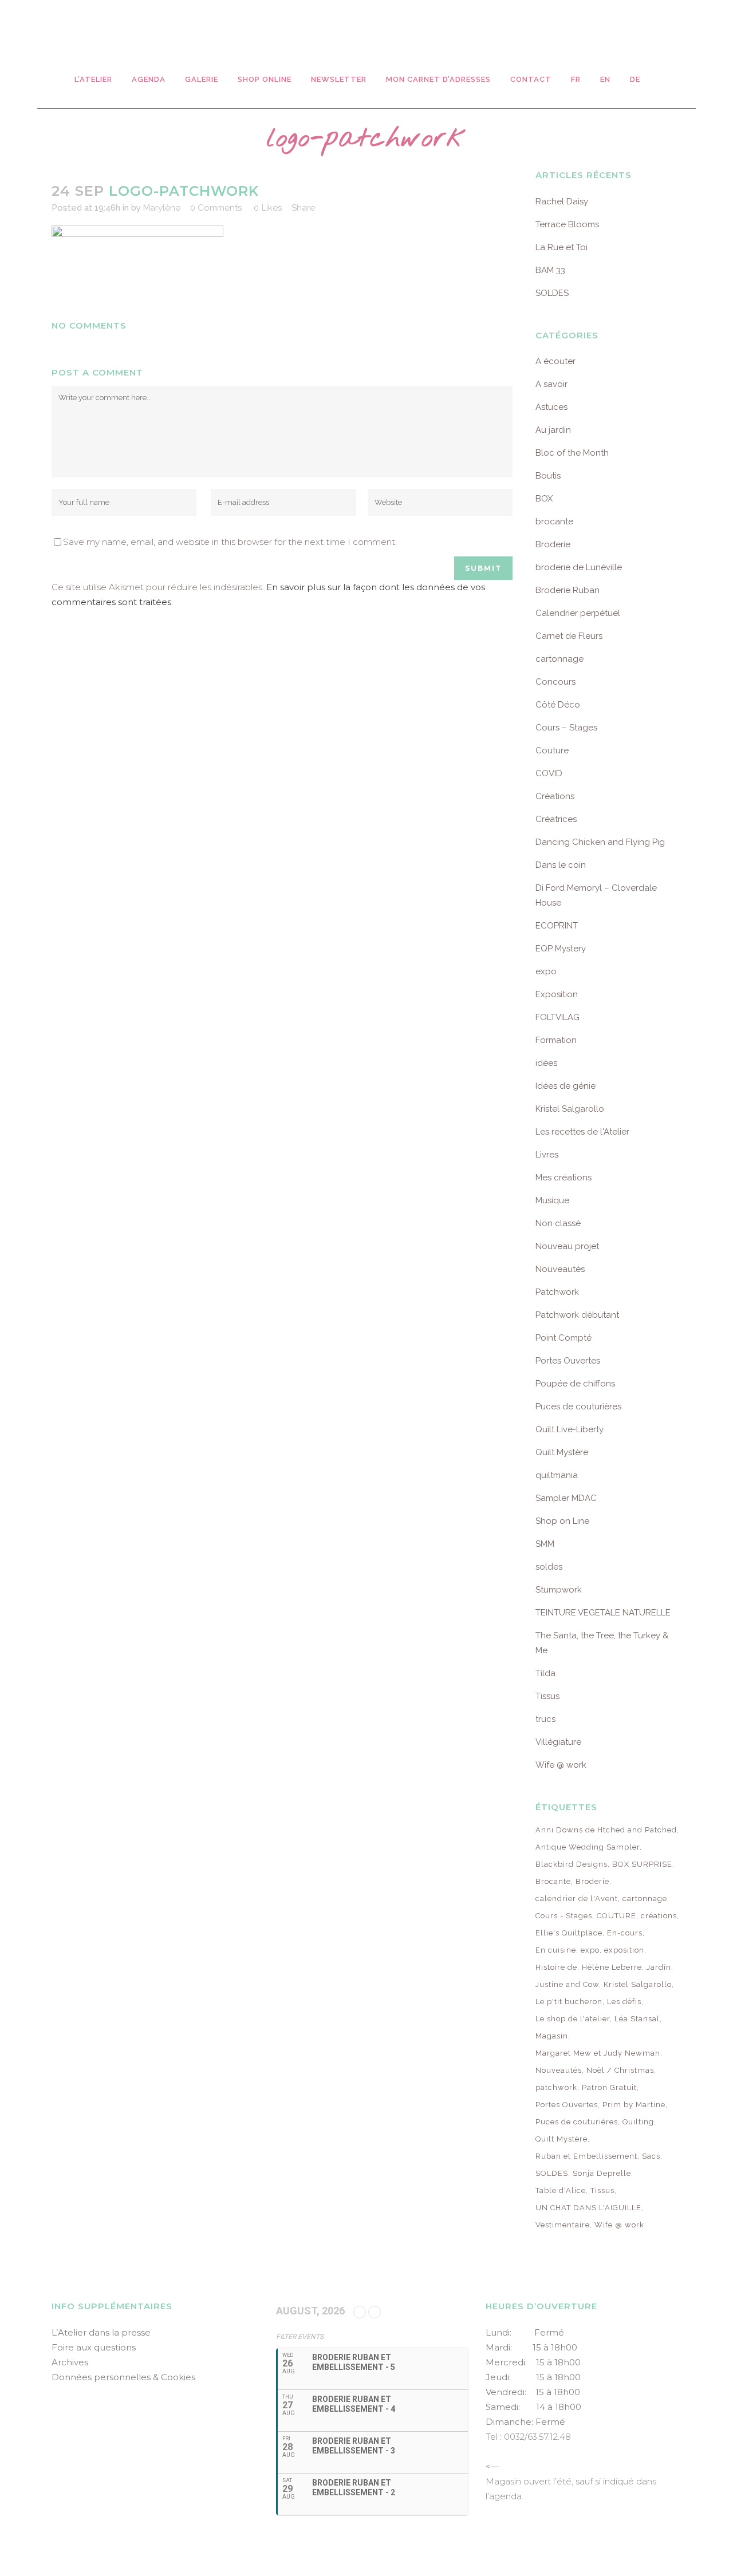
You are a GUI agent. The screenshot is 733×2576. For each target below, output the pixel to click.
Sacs (651, 2156)
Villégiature (558, 1742)
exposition (624, 1950)
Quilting (638, 2122)
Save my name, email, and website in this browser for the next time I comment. (230, 542)
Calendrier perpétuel (578, 613)
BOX (544, 499)
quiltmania (557, 1475)
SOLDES (552, 293)
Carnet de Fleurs (569, 636)
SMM (545, 1544)
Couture (552, 750)
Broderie (553, 544)
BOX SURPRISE (642, 1864)
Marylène (162, 208)
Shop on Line (562, 1521)
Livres (547, 1155)
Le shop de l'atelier (573, 2019)
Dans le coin (561, 865)
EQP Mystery (561, 949)
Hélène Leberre (612, 1967)
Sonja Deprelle (602, 2173)
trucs (545, 1719)
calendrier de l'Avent (577, 1899)
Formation (556, 1040)
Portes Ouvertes (568, 1361)
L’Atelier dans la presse (101, 2332)
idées (546, 1063)
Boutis (548, 476)
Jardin (659, 1967)
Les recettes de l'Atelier (582, 1132)
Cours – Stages (566, 728)
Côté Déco (558, 705)
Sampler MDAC (566, 1498)
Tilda (545, 1673)
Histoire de (556, 1967)
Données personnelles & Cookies (123, 2377)
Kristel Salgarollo (570, 1109)
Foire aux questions (94, 2347)
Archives (70, 2362)
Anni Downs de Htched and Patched (606, 1830)
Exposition (557, 994)
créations (659, 1916)
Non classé (558, 1223)
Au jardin (553, 430)
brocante (554, 521)
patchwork (556, 2087)
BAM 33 (550, 270)
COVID (549, 773)
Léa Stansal (637, 2019)
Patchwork (557, 1292)
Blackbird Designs (572, 1864)
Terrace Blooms (567, 224)
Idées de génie (565, 1086)
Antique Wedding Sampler (588, 1847)
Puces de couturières (578, 1406)
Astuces (551, 407)
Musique (552, 1200)
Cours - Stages (564, 1916)
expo (546, 971)
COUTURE (616, 1916)
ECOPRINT (557, 926)
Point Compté (563, 1338)
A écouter (555, 361)
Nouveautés (560, 1269)
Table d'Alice (561, 2190)
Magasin (552, 2036)
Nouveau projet (567, 1246)
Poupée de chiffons (575, 1384)
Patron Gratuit (609, 2087)
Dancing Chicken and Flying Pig (600, 842)
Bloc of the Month (572, 453)
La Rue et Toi (561, 247)
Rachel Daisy (562, 202)
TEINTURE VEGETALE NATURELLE (603, 1613)
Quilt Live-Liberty (570, 1429)
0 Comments (216, 208)
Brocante (553, 1881)
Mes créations (563, 1178)
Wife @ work (561, 1765)
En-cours (625, 1933)
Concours (555, 682)
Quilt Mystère (562, 1452)
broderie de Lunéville (579, 567)
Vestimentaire (563, 2225)
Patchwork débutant (577, 1315)
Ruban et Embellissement (586, 2156)
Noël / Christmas (620, 2070)
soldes (549, 1567)
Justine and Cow (567, 1984)
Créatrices (556, 819)
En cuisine (556, 1950)
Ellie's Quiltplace (569, 1933)
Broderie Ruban (568, 590)
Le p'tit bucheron (569, 2002)
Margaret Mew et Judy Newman (598, 2053)
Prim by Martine (634, 2105)
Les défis (624, 2002)
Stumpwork (559, 1590)
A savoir (551, 384)
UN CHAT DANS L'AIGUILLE (588, 2208)
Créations (555, 796)
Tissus (547, 1696)
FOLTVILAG (557, 1017)
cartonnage (559, 659)
